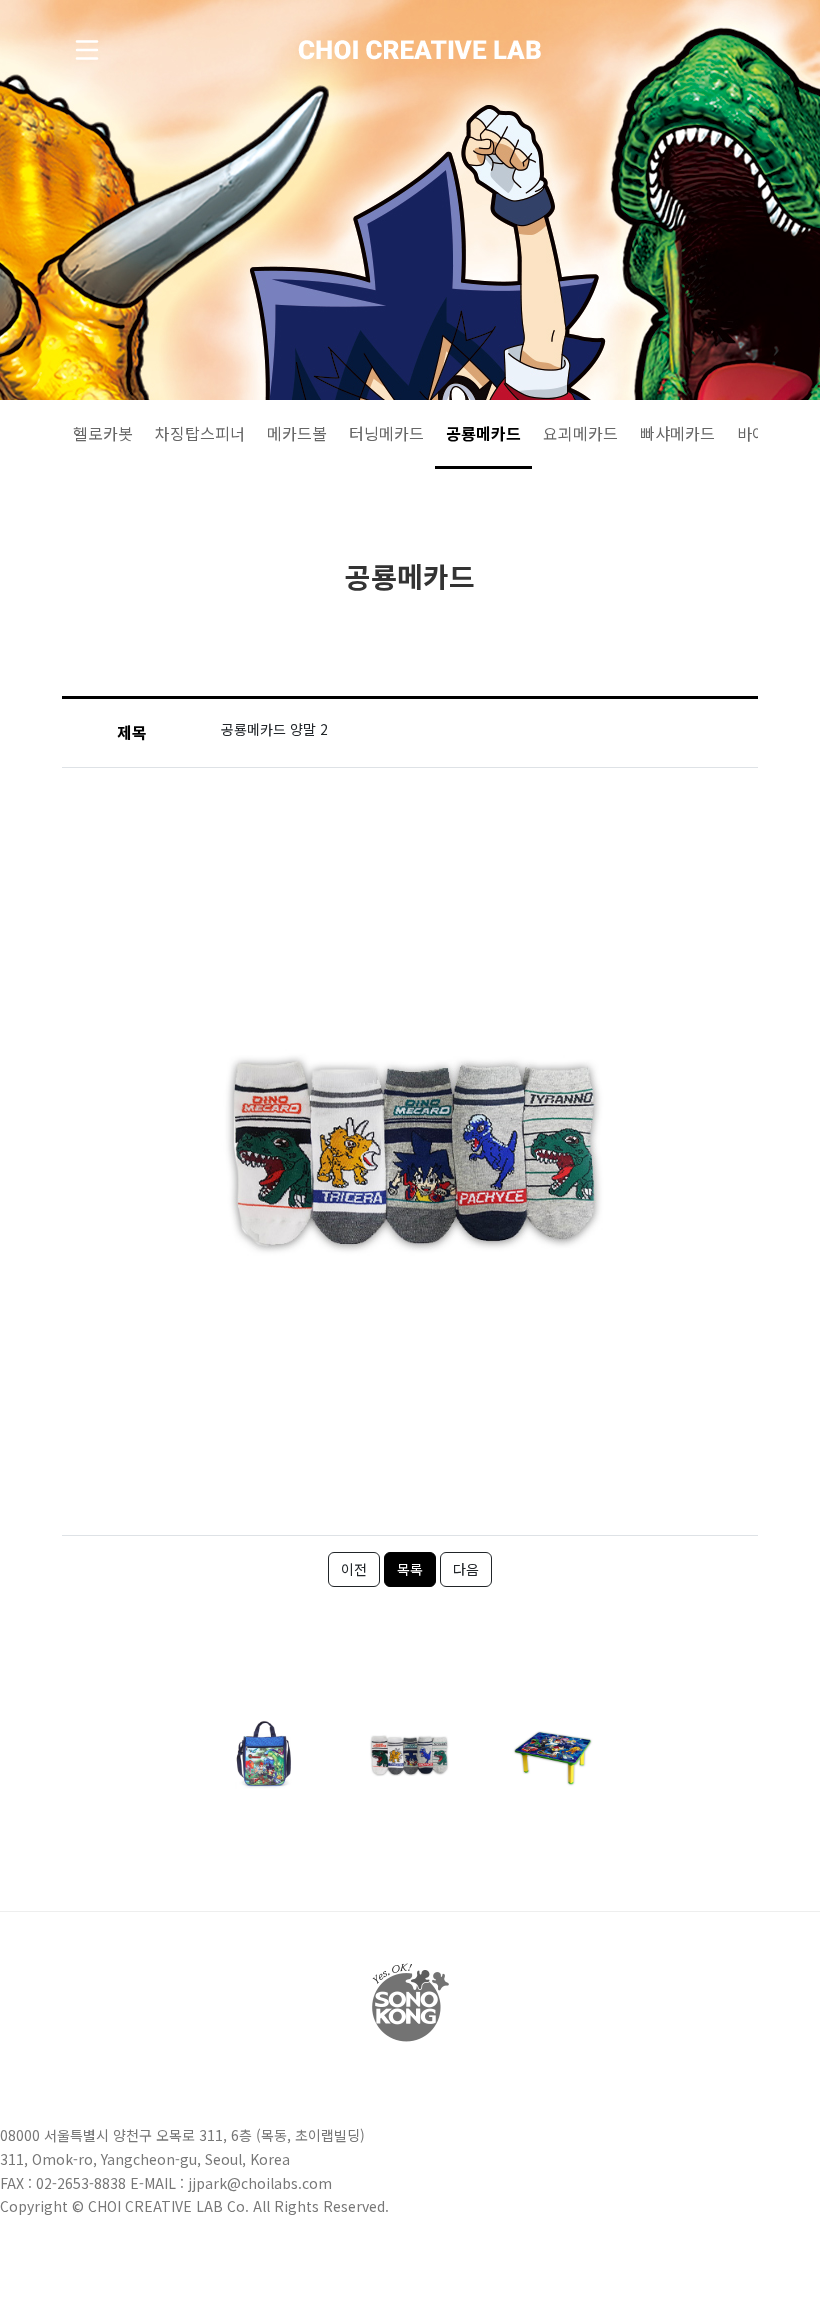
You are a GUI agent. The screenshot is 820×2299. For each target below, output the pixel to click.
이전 (354, 1569)
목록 (410, 1569)
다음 (466, 1569)
